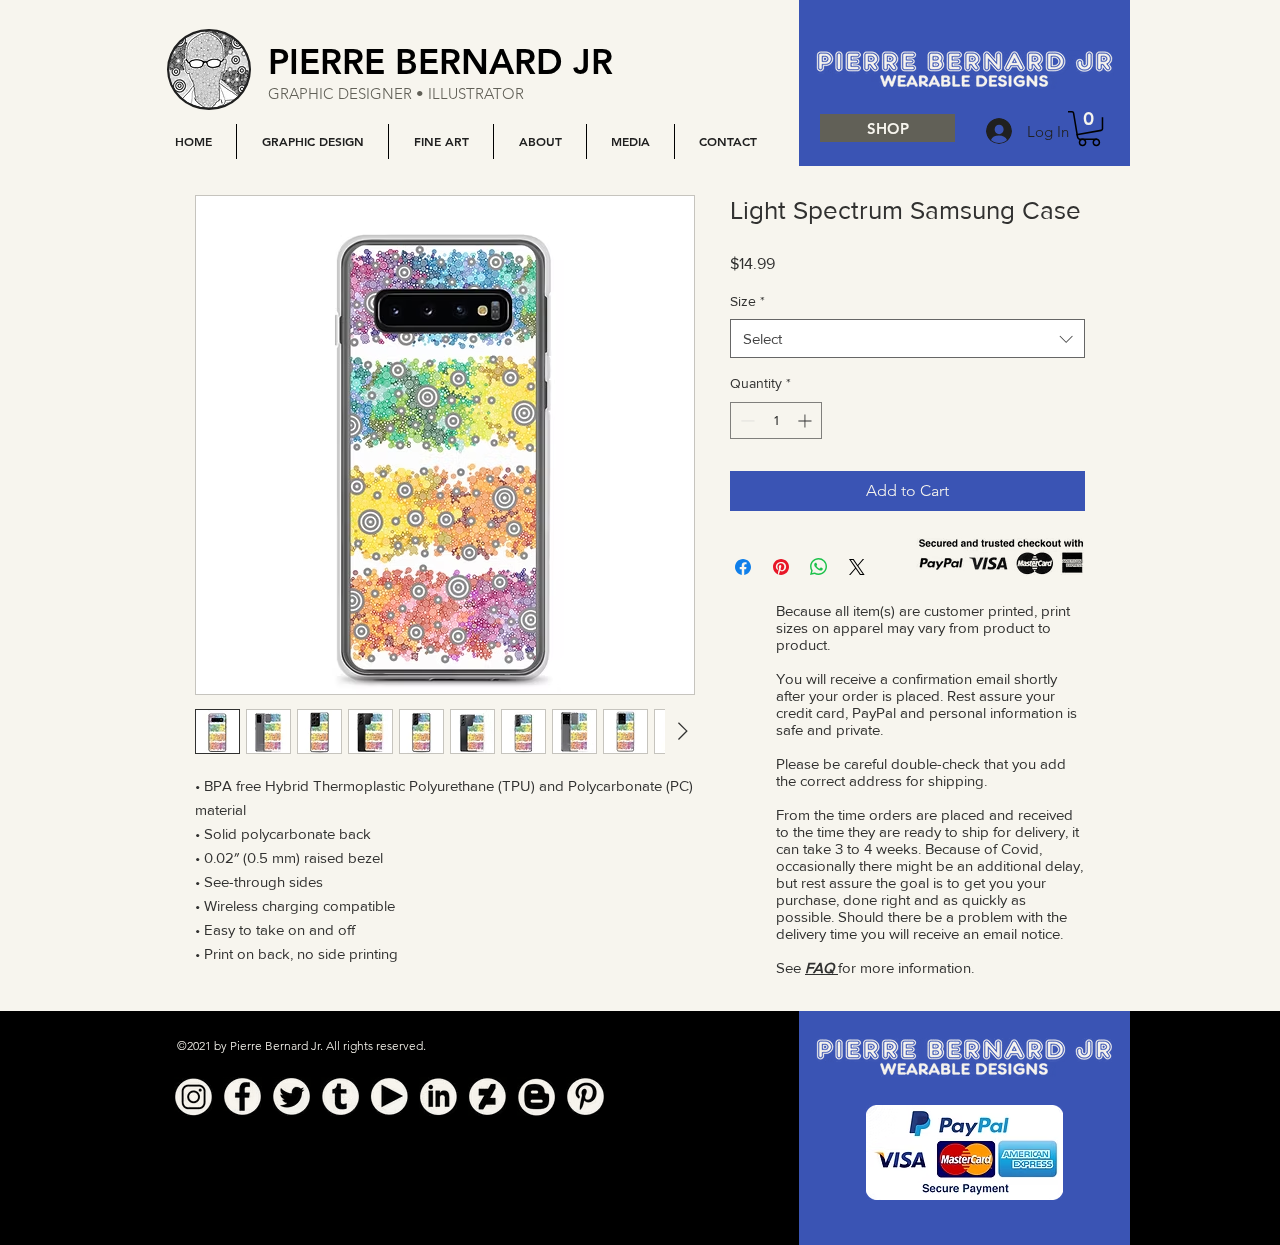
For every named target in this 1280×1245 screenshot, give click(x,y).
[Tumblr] (340, 1096)
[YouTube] (389, 1096)
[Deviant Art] (487, 1096)
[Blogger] (536, 1096)
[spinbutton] (776, 420)
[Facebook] (242, 1096)
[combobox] (907, 338)
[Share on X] (857, 567)
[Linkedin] (438, 1096)
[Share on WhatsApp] (819, 567)
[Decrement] (745, 420)
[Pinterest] (585, 1096)
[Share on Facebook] (743, 567)
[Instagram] (193, 1096)
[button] (312, 141)
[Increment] (806, 420)
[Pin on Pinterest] (781, 567)
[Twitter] (291, 1096)
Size (747, 301)
